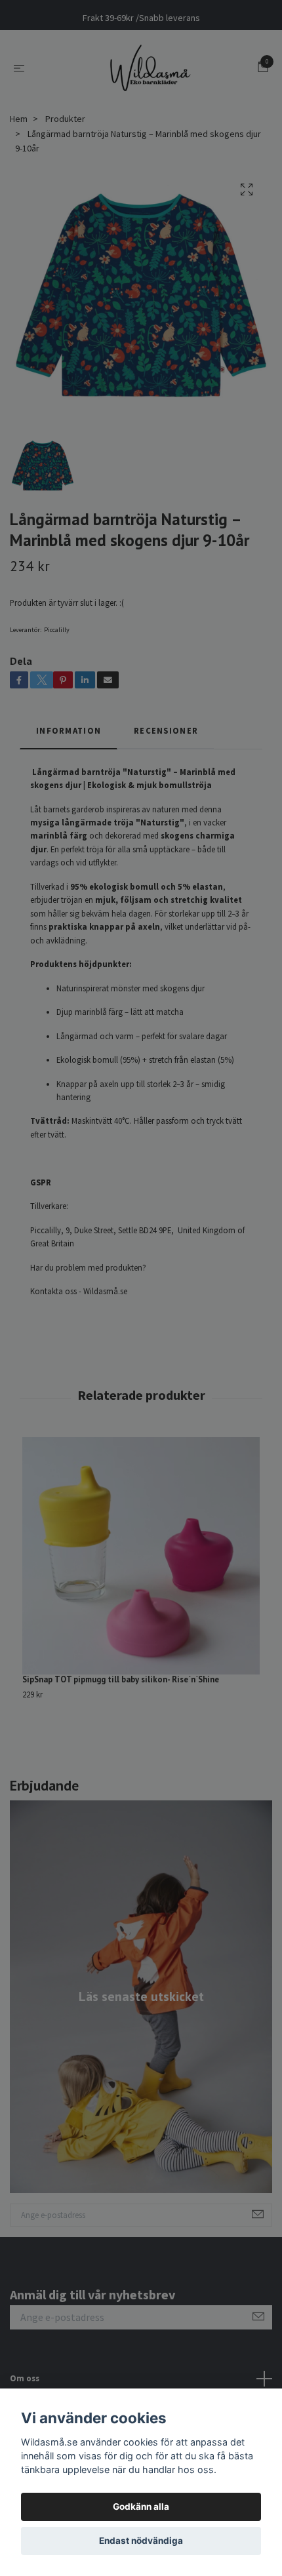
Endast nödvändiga (141, 2541)
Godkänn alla (141, 2507)
